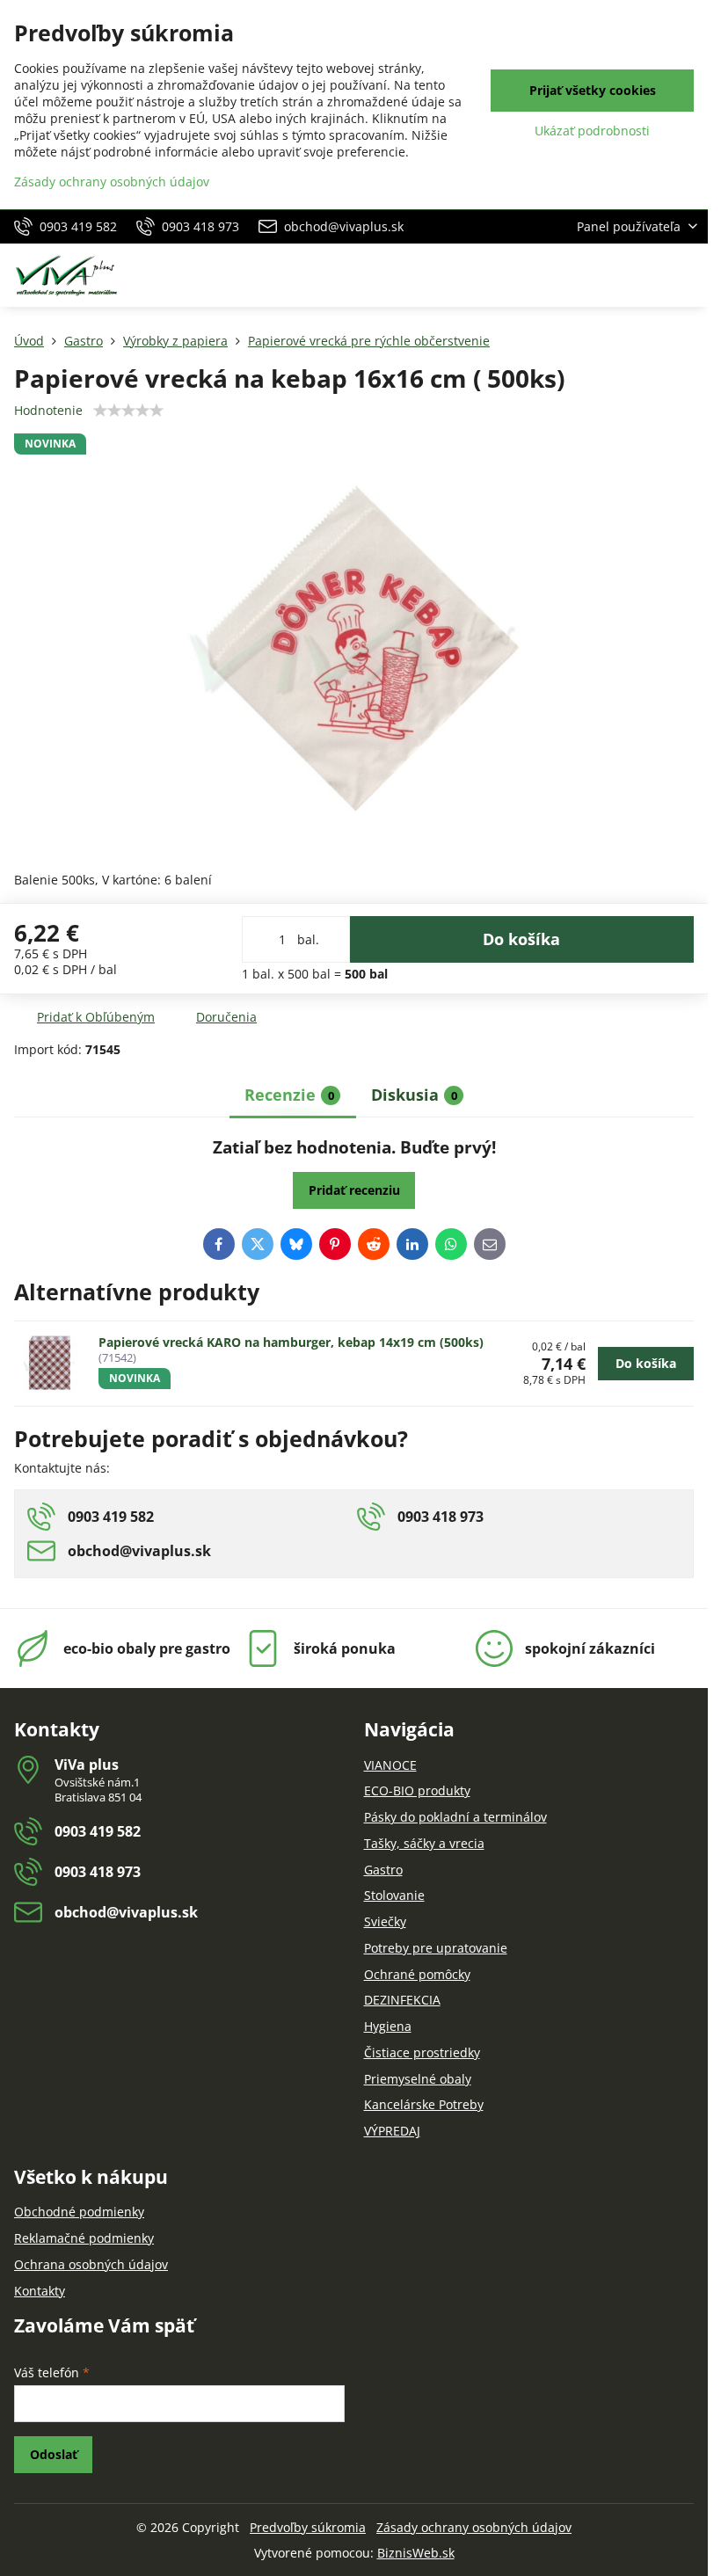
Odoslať (54, 2454)
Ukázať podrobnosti (592, 131)
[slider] (128, 411)
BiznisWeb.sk (416, 2553)
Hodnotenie (48, 410)
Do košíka (521, 939)
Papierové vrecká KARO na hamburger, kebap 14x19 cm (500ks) (291, 1342)
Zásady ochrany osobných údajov (474, 2527)
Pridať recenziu (354, 1190)
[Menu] (687, 275)
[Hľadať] (602, 275)
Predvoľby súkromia (308, 2527)
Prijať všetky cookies (593, 90)
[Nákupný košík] (645, 275)
